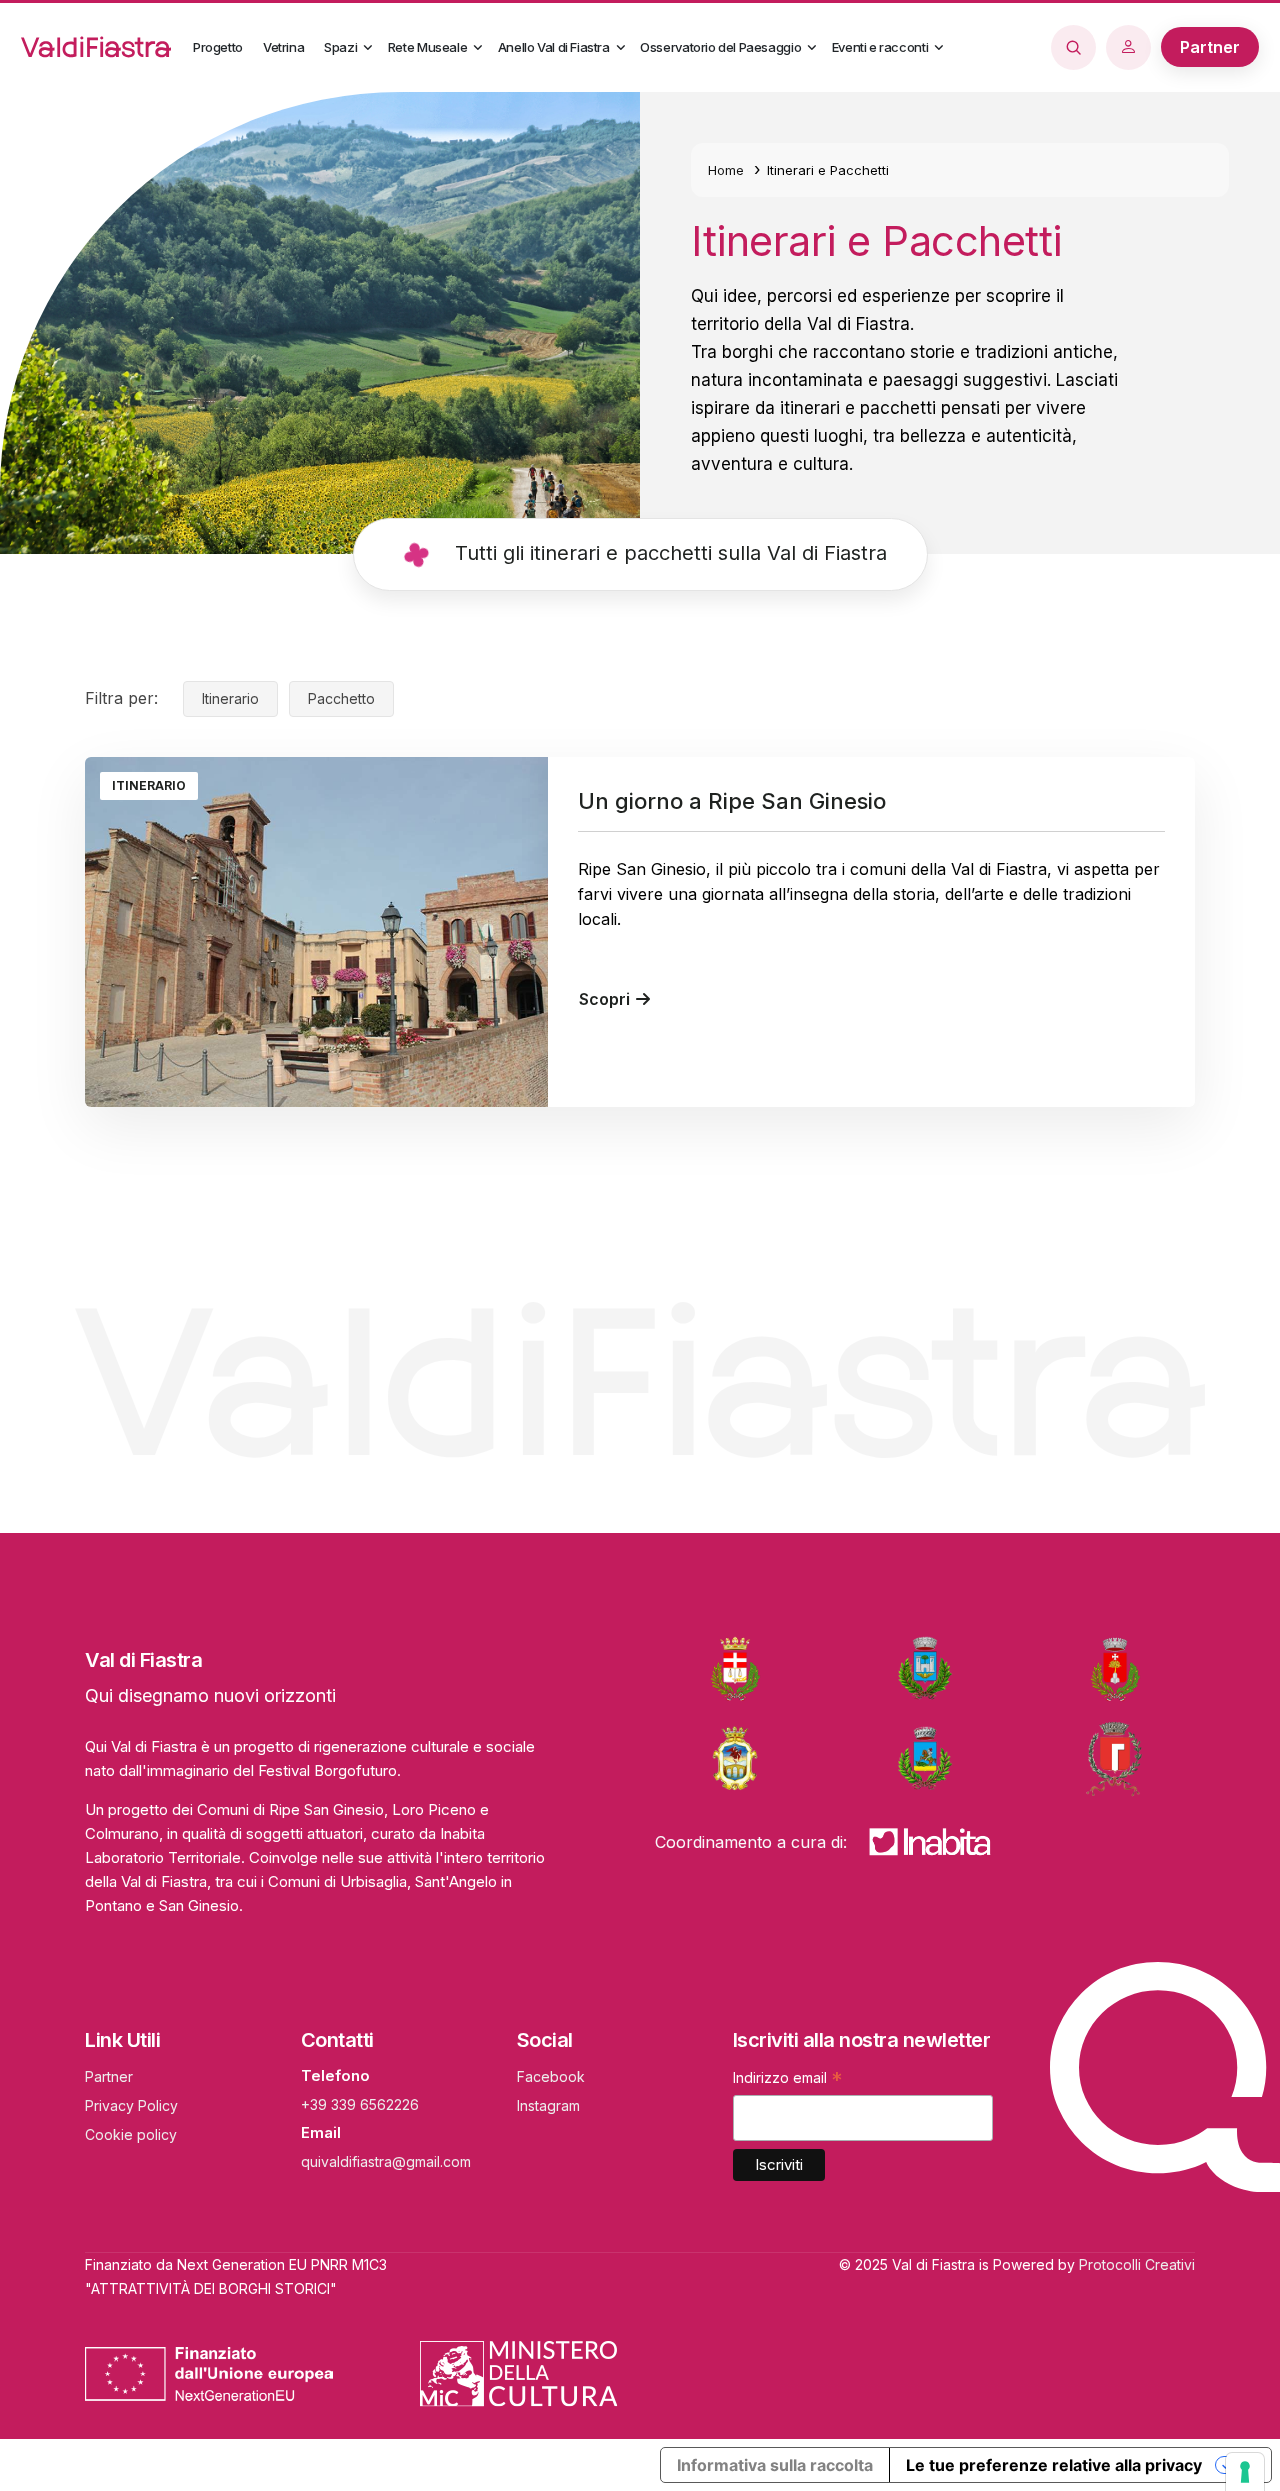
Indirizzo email (787, 2080)
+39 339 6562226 (360, 2104)
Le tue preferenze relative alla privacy (1054, 2465)
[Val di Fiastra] (101, 47)
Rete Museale (427, 47)
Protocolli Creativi (1137, 2264)
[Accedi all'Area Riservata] (1133, 47)
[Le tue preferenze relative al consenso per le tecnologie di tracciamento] (1245, 2472)
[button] (368, 48)
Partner (109, 2076)
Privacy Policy (131, 2105)
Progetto (218, 47)
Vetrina (283, 47)
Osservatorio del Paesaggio (720, 47)
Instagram (548, 2105)
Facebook (551, 2076)
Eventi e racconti (880, 47)
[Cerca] (1078, 46)
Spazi (340, 47)
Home (726, 170)
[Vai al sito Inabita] (930, 1841)
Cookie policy (131, 2134)
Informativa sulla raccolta (775, 2465)
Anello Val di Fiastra (554, 47)
